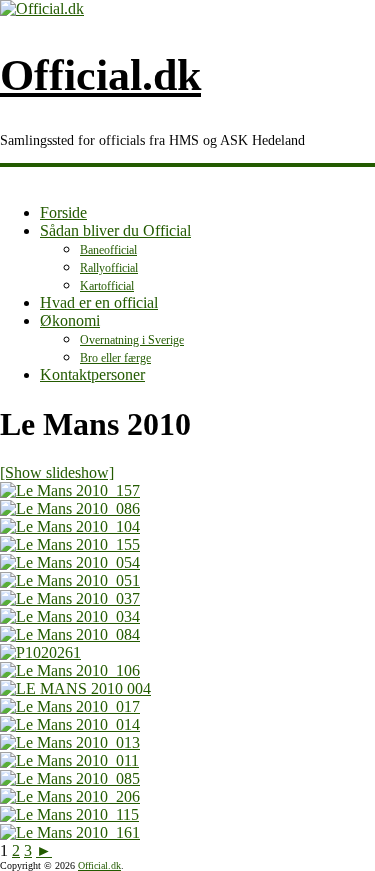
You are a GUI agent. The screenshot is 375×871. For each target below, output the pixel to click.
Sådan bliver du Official (115, 230)
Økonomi (70, 320)
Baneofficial (108, 250)
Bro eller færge (115, 358)
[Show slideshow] (57, 472)
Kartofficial (107, 286)
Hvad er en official (99, 302)
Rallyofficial (109, 268)
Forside (63, 212)
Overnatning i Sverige (132, 340)
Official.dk (100, 75)
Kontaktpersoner (92, 374)
